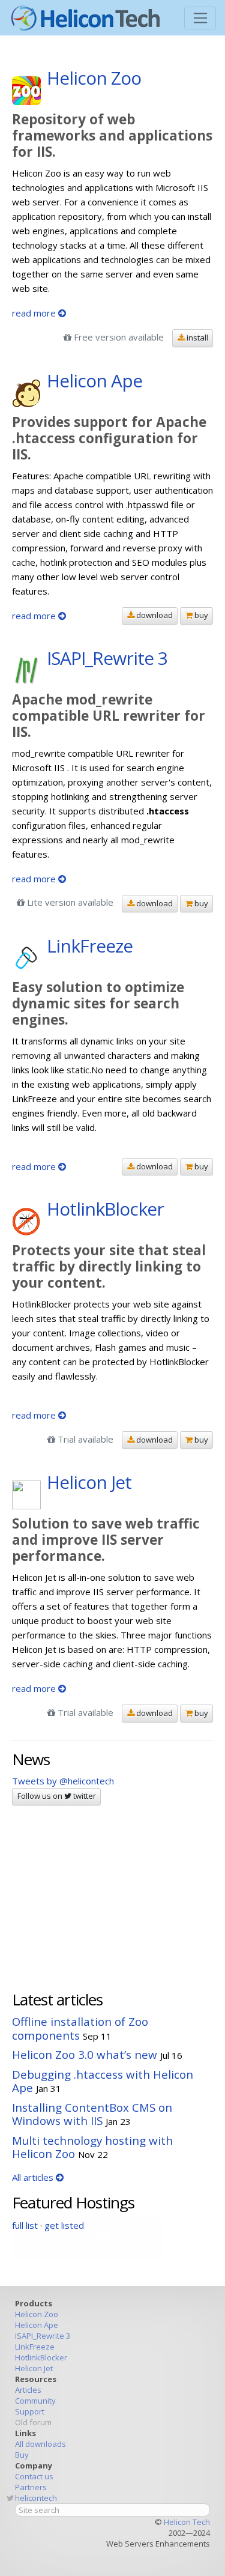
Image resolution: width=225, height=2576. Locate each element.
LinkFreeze (35, 2347)
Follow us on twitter (57, 1796)
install (196, 338)
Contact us (34, 2476)
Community (35, 2401)
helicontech (36, 2498)
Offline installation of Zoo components (80, 2028)
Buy (22, 2455)
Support (30, 2411)
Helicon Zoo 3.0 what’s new (85, 2054)
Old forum (33, 2422)
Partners (31, 2487)
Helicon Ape (37, 2325)
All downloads (40, 2444)
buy (200, 615)
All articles (34, 2177)
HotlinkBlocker (41, 2357)
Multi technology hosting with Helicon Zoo (92, 2147)
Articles (28, 2390)
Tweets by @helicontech (63, 1781)
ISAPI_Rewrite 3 (43, 2336)
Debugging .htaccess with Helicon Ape (103, 2081)
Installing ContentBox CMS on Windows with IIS (92, 2114)
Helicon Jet (34, 2368)
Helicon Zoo (37, 2314)
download (154, 615)
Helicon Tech (187, 2522)
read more (35, 313)
